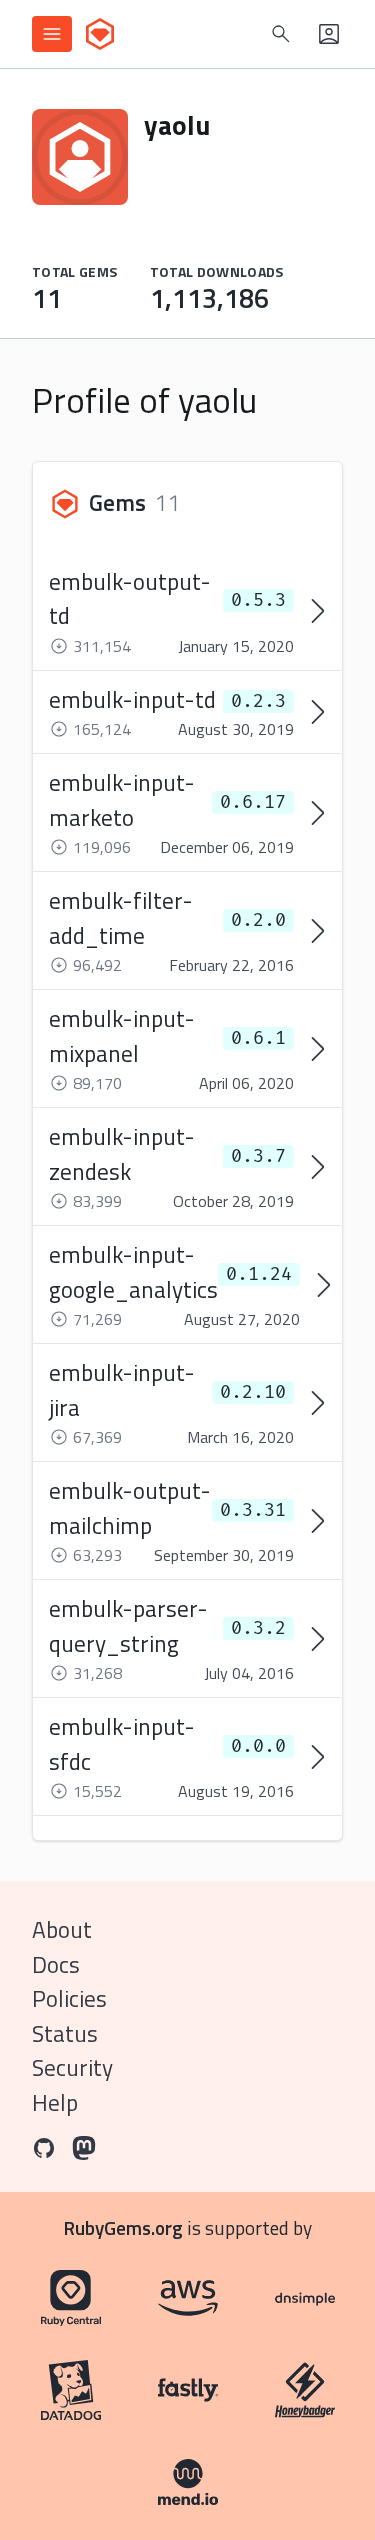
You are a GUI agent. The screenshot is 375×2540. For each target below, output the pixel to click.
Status (65, 2033)
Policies (69, 1998)
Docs (56, 1964)
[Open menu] (52, 34)
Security (72, 2067)
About (62, 1929)
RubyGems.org (123, 2227)
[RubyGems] (100, 34)
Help (55, 2102)
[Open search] (281, 34)
